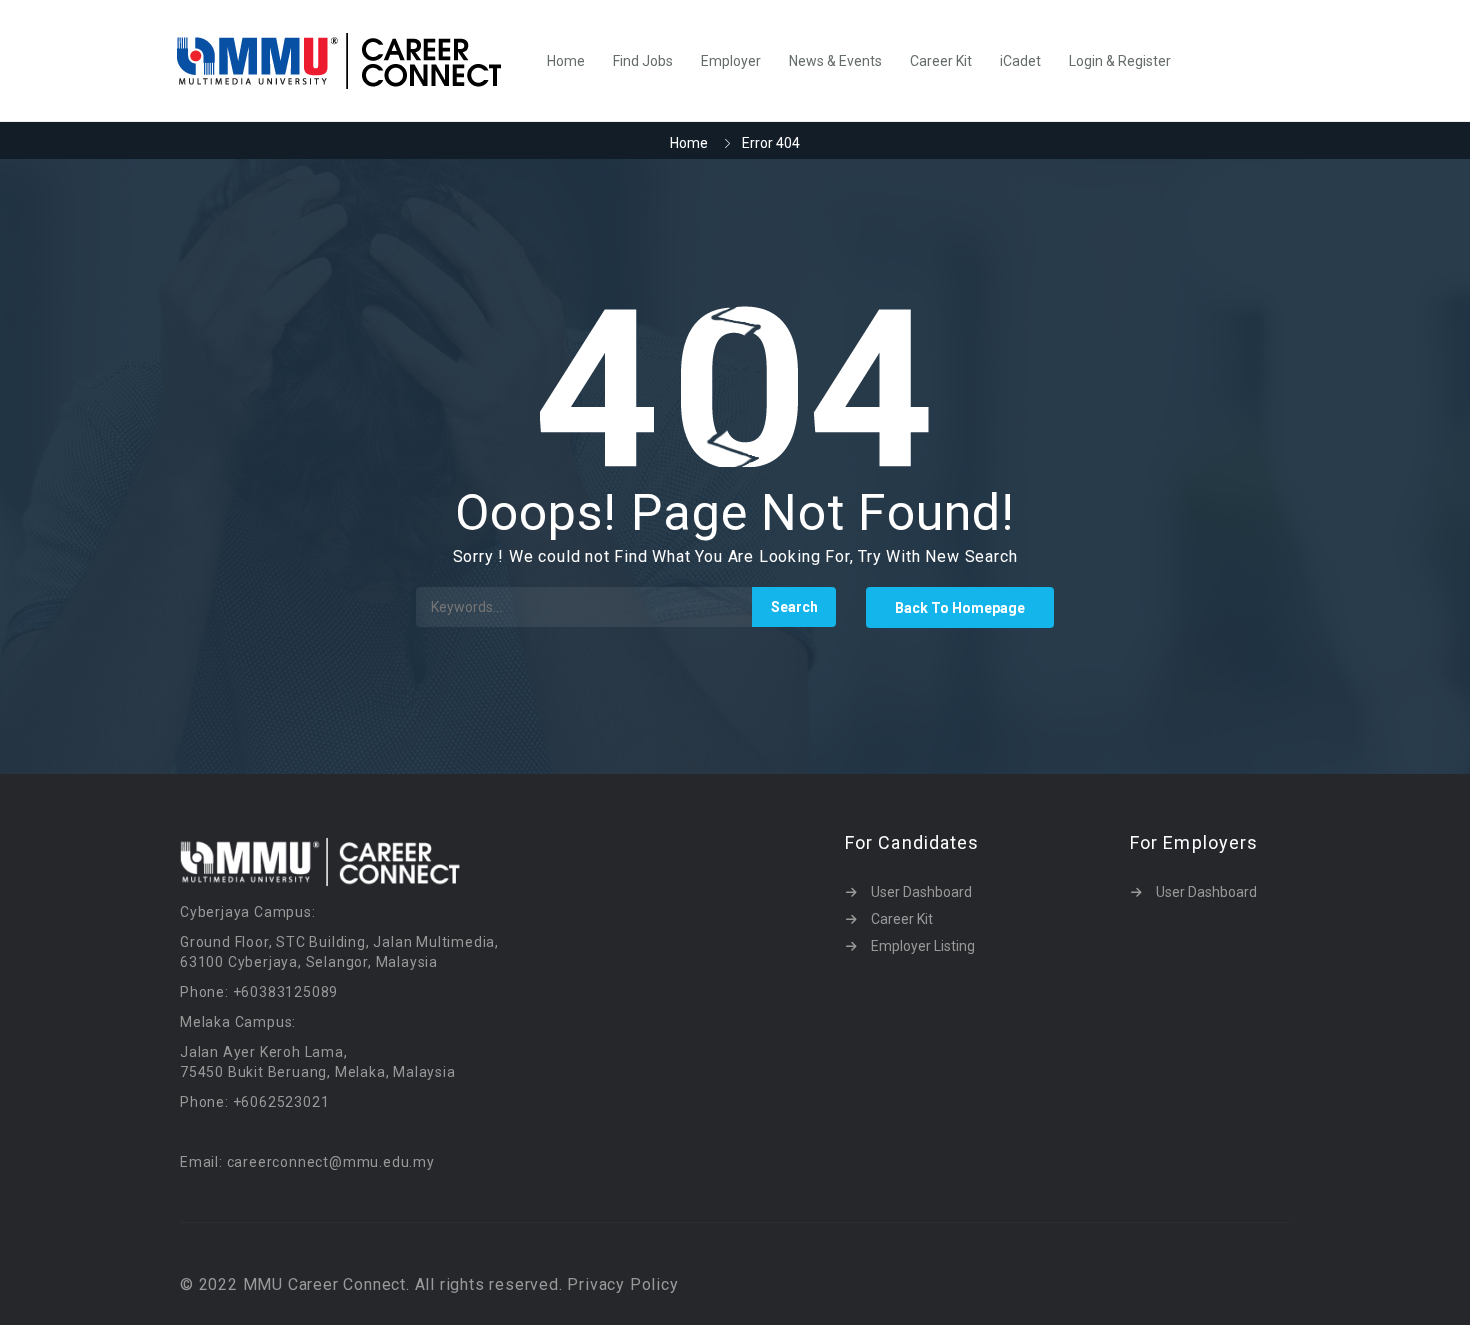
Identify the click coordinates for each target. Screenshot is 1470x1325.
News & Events (835, 61)
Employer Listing (923, 946)
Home (566, 61)
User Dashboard (921, 892)
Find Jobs (643, 61)
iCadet (1020, 61)
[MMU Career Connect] (349, 61)
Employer (731, 61)
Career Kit (941, 61)
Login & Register (1120, 61)
